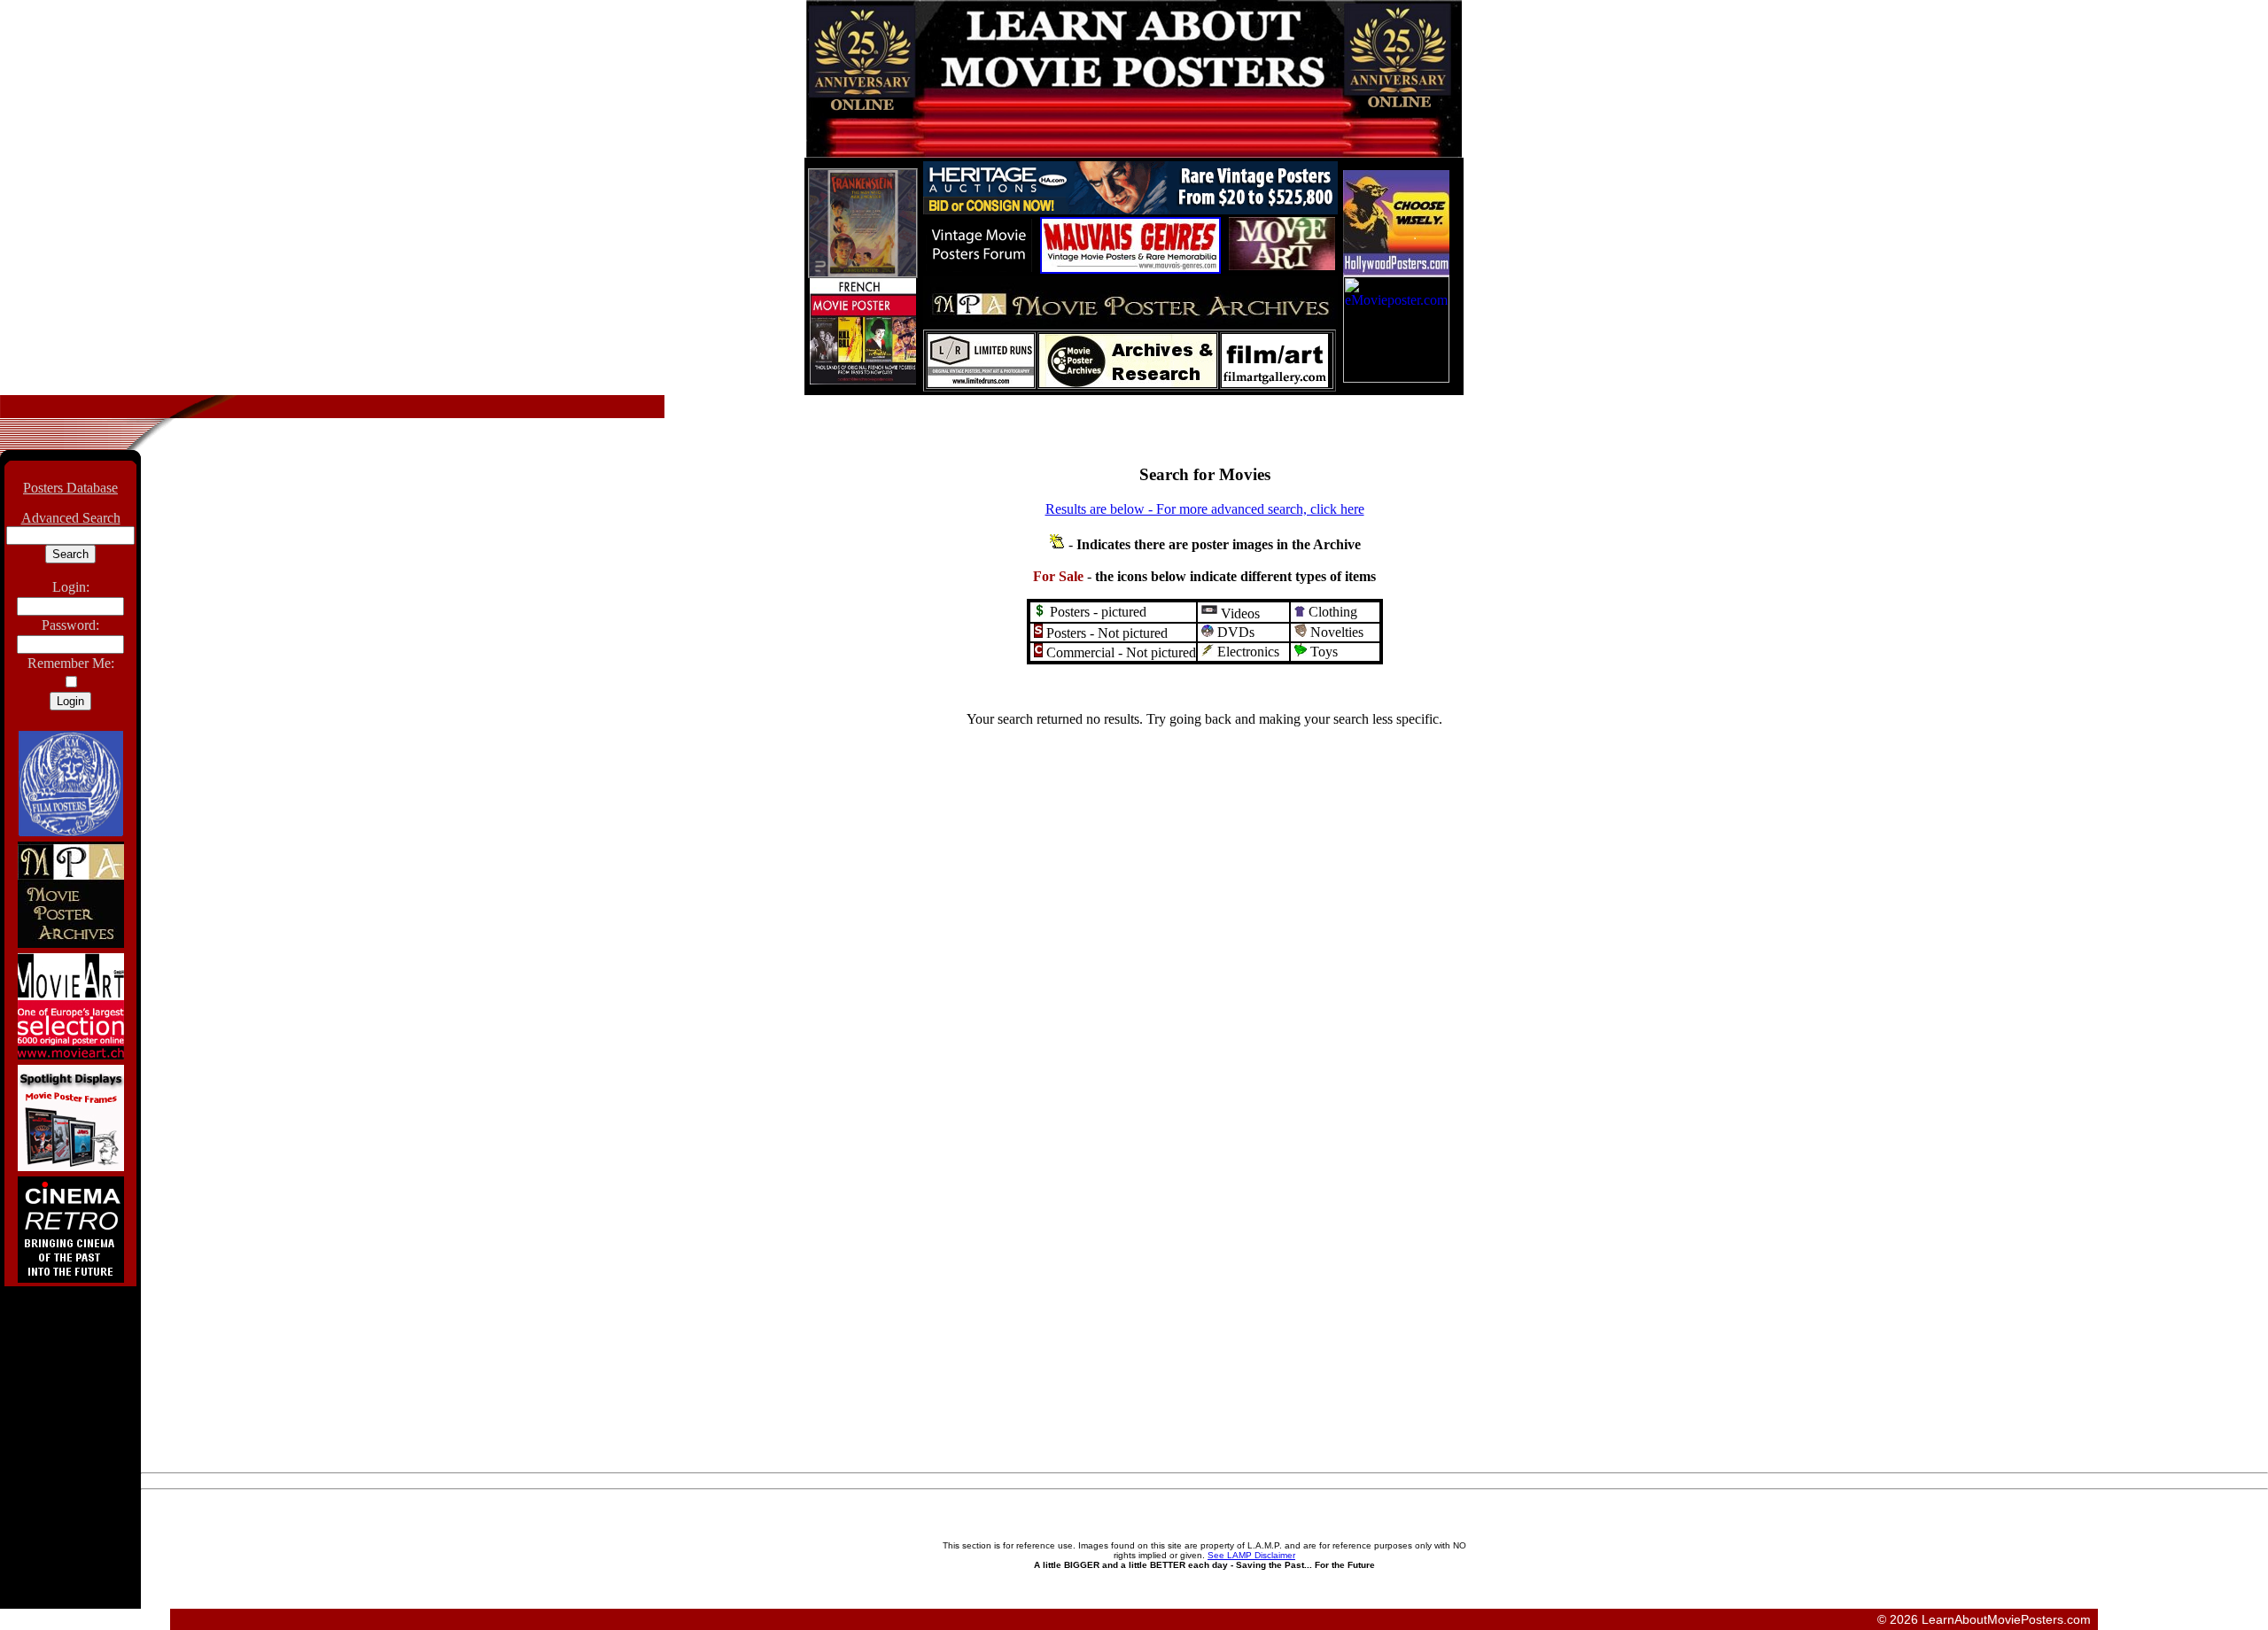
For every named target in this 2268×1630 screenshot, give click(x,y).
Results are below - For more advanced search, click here (1205, 509)
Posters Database (70, 488)
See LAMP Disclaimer (1251, 1555)
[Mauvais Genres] (1130, 269)
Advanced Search (71, 518)
